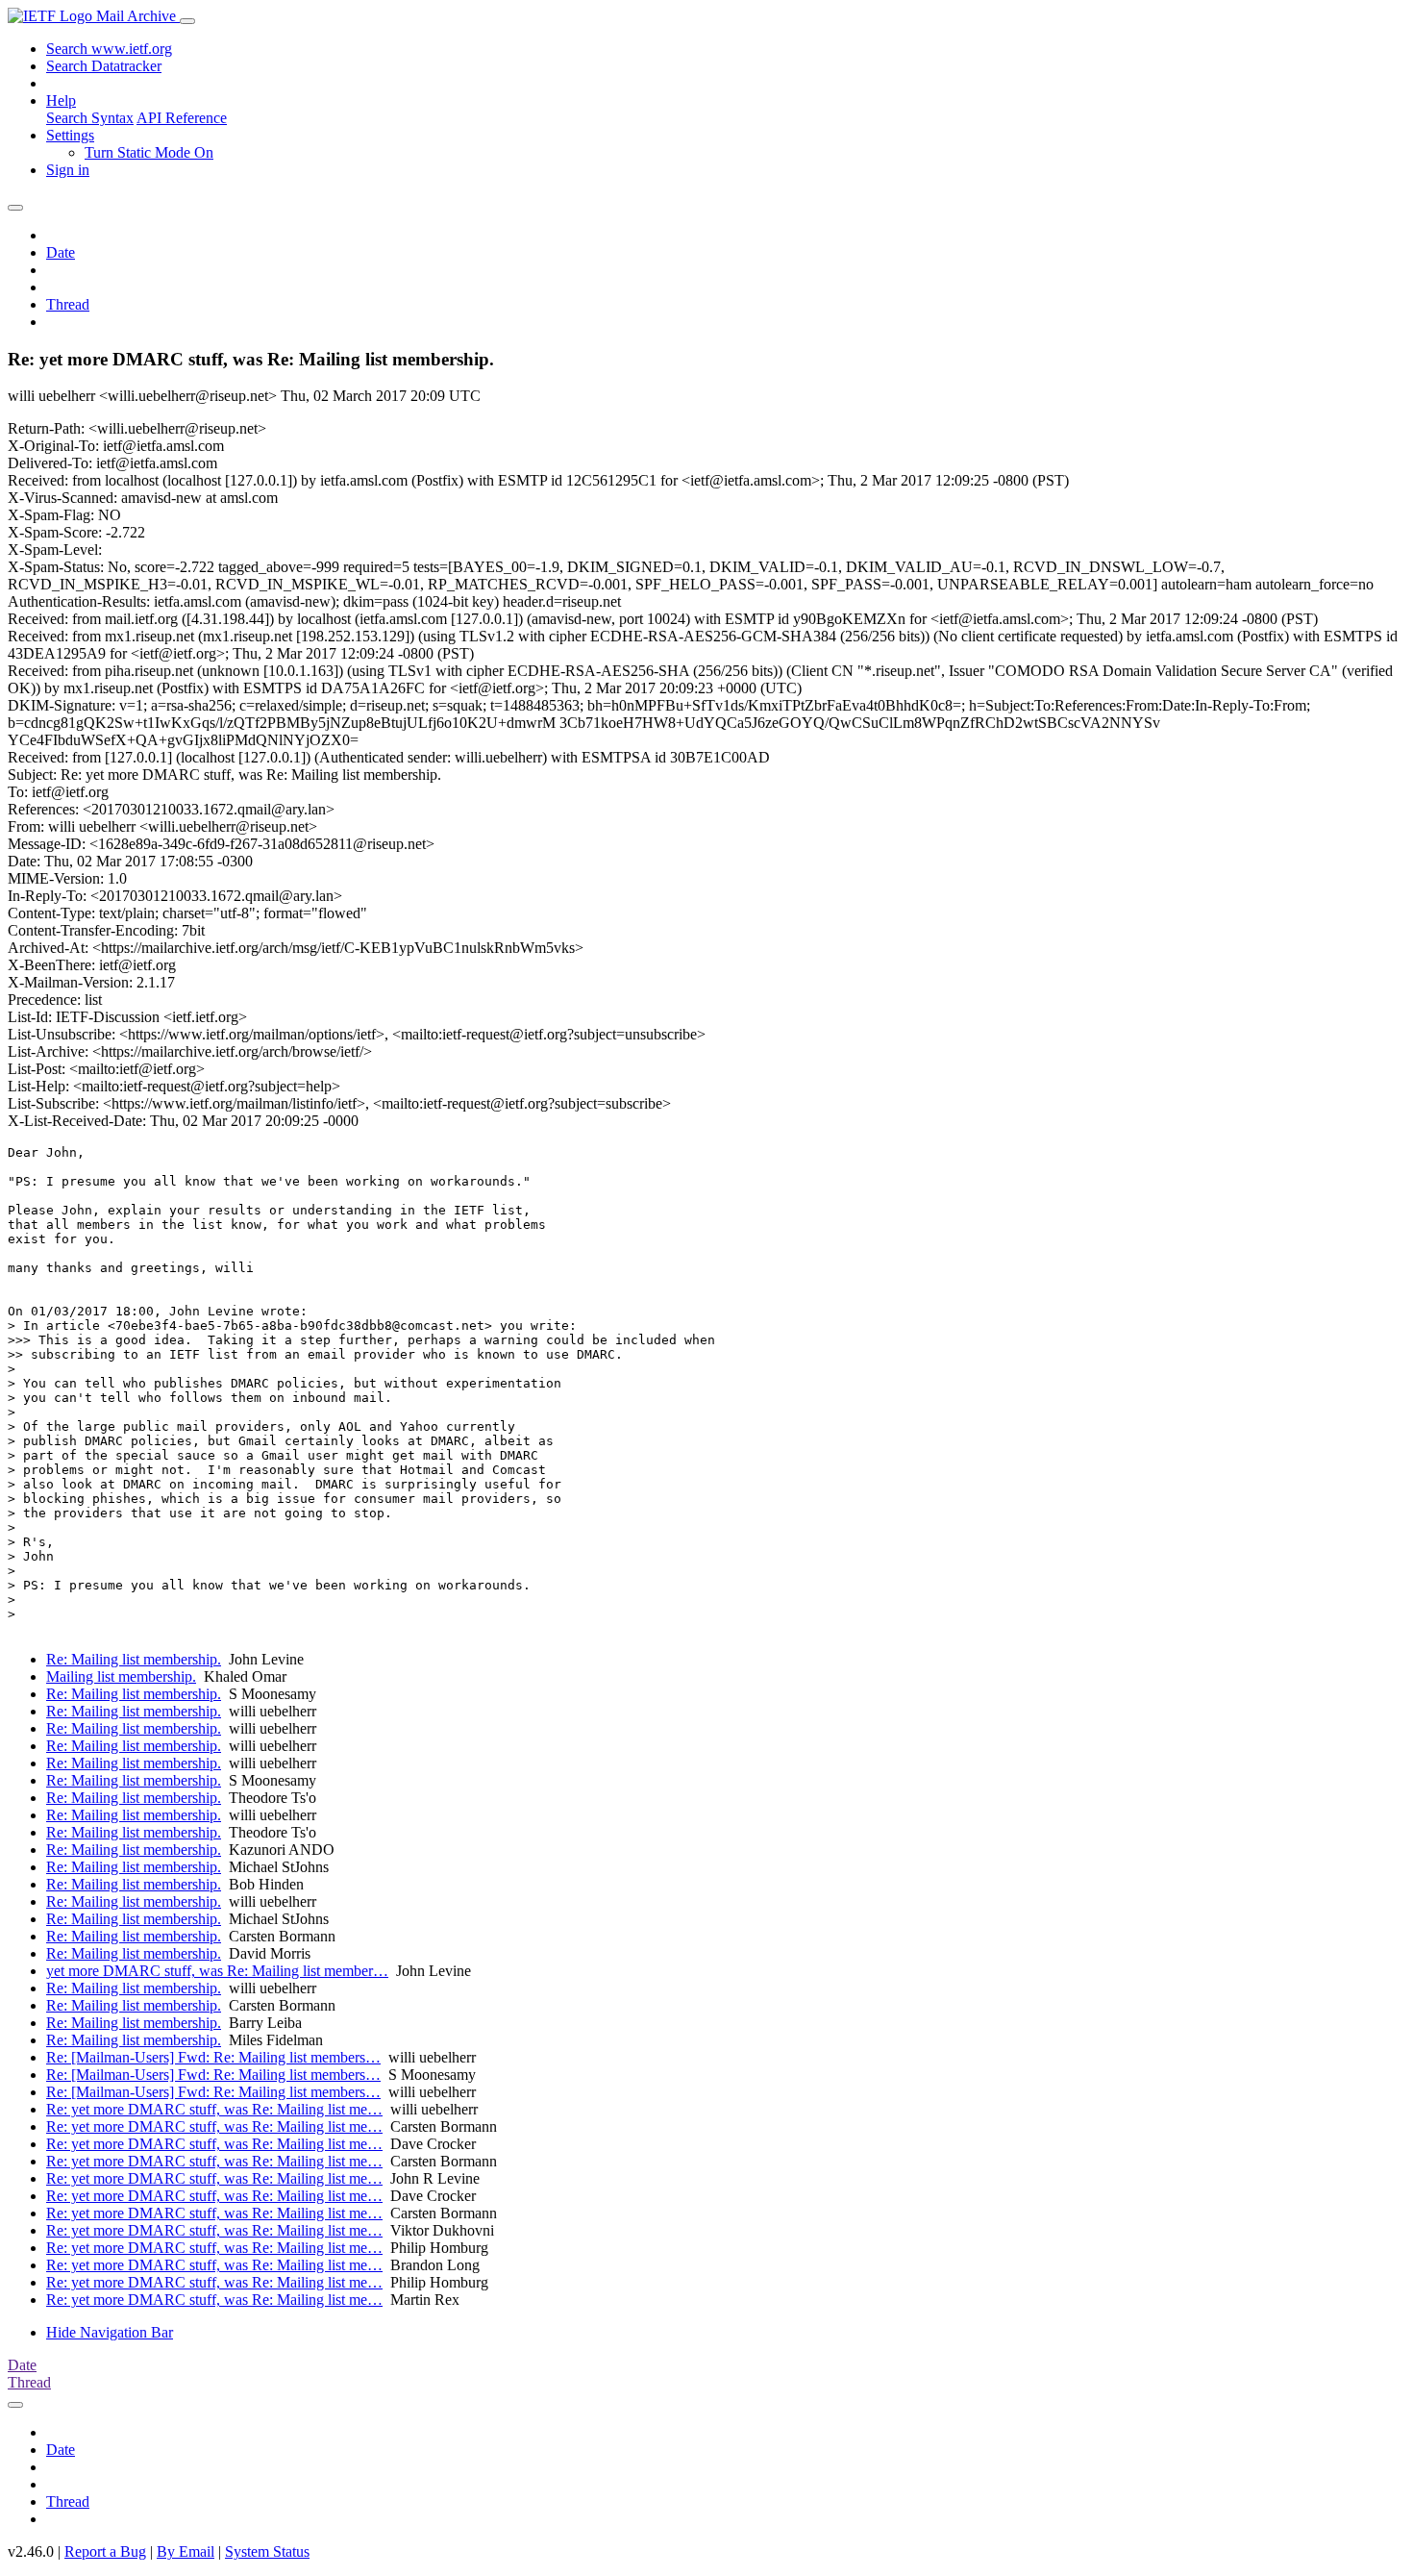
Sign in (68, 170)
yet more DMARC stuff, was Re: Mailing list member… (217, 1971)
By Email (186, 2551)
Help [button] (61, 100)
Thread (68, 304)
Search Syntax (90, 118)
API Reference (182, 118)
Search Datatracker (104, 66)
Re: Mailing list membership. (134, 1659)
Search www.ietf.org (109, 49)
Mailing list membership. (121, 1676)
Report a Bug (105, 2551)
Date (61, 252)
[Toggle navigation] (187, 21)
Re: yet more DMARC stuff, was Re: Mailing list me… (214, 2109)
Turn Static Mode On (149, 152)
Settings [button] (70, 135)
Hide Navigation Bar (110, 2332)
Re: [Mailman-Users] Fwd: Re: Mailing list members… (213, 2057)
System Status (267, 2551)
